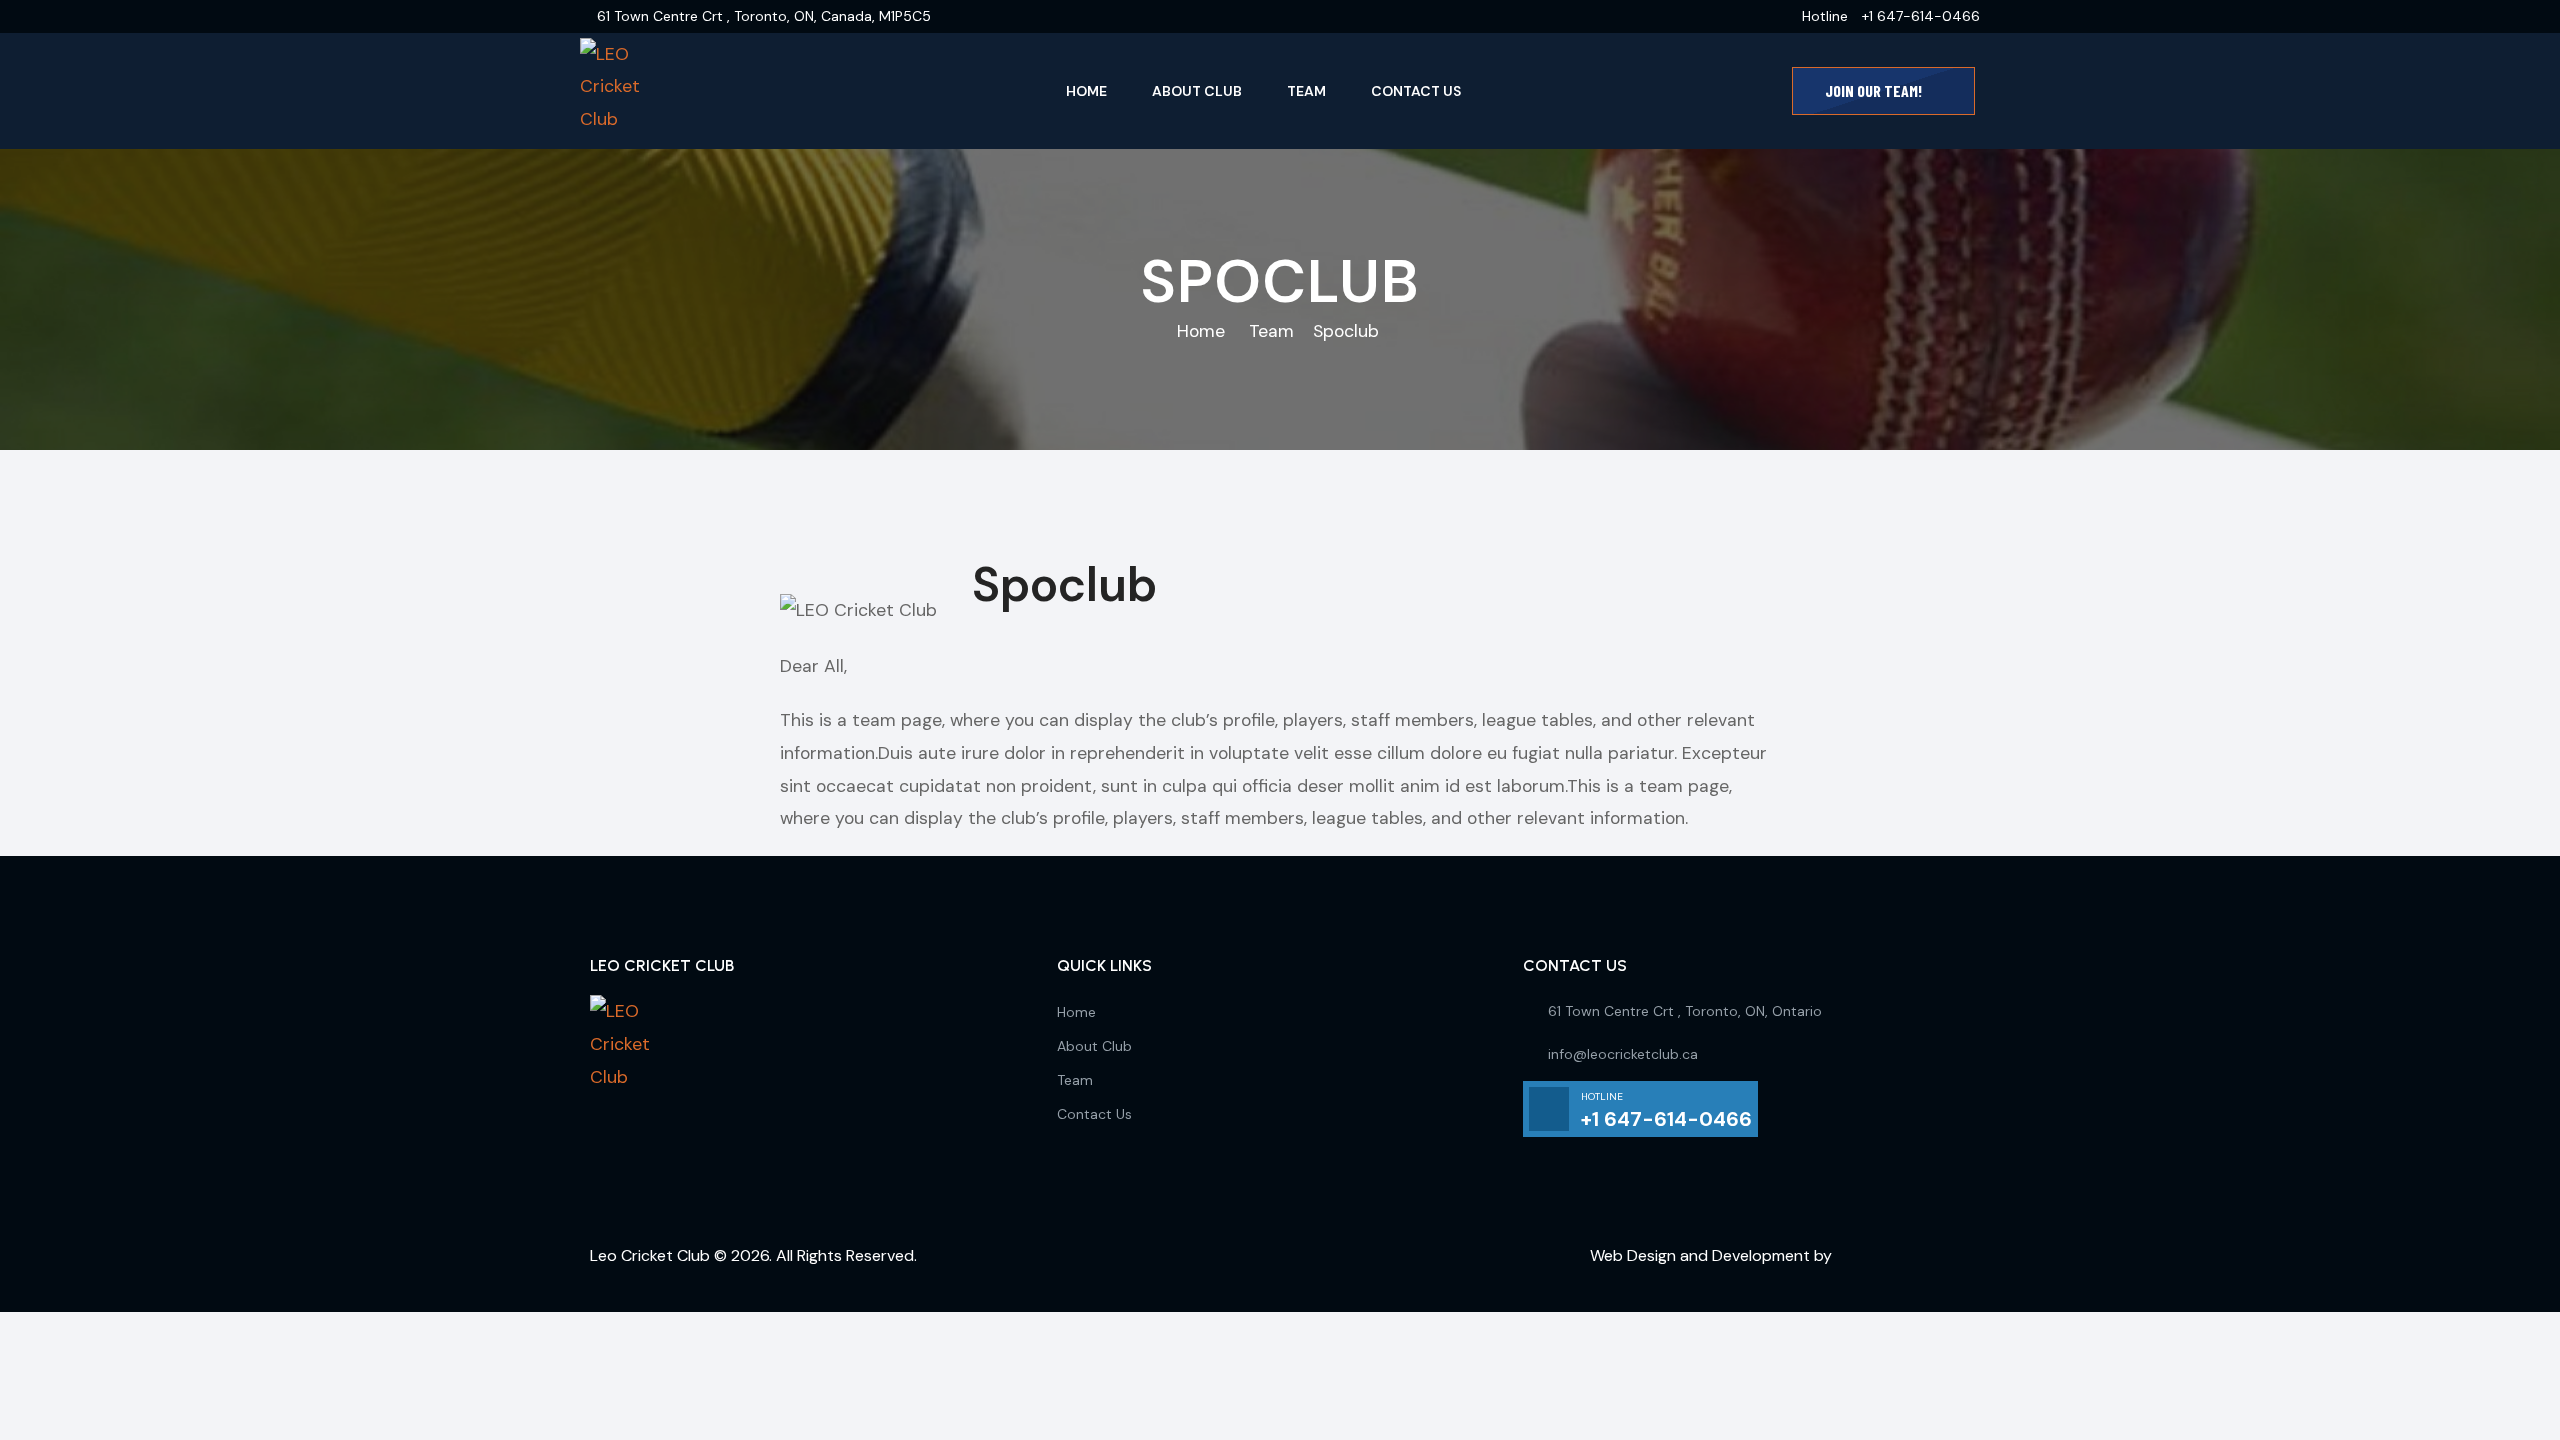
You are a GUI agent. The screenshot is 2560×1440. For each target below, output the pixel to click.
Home (1086, 91)
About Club (1197, 91)
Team (1306, 91)
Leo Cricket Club (650, 1255)
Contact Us (1416, 91)
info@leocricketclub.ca (1623, 1054)
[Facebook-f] (615, 1141)
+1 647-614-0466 (1921, 16)
